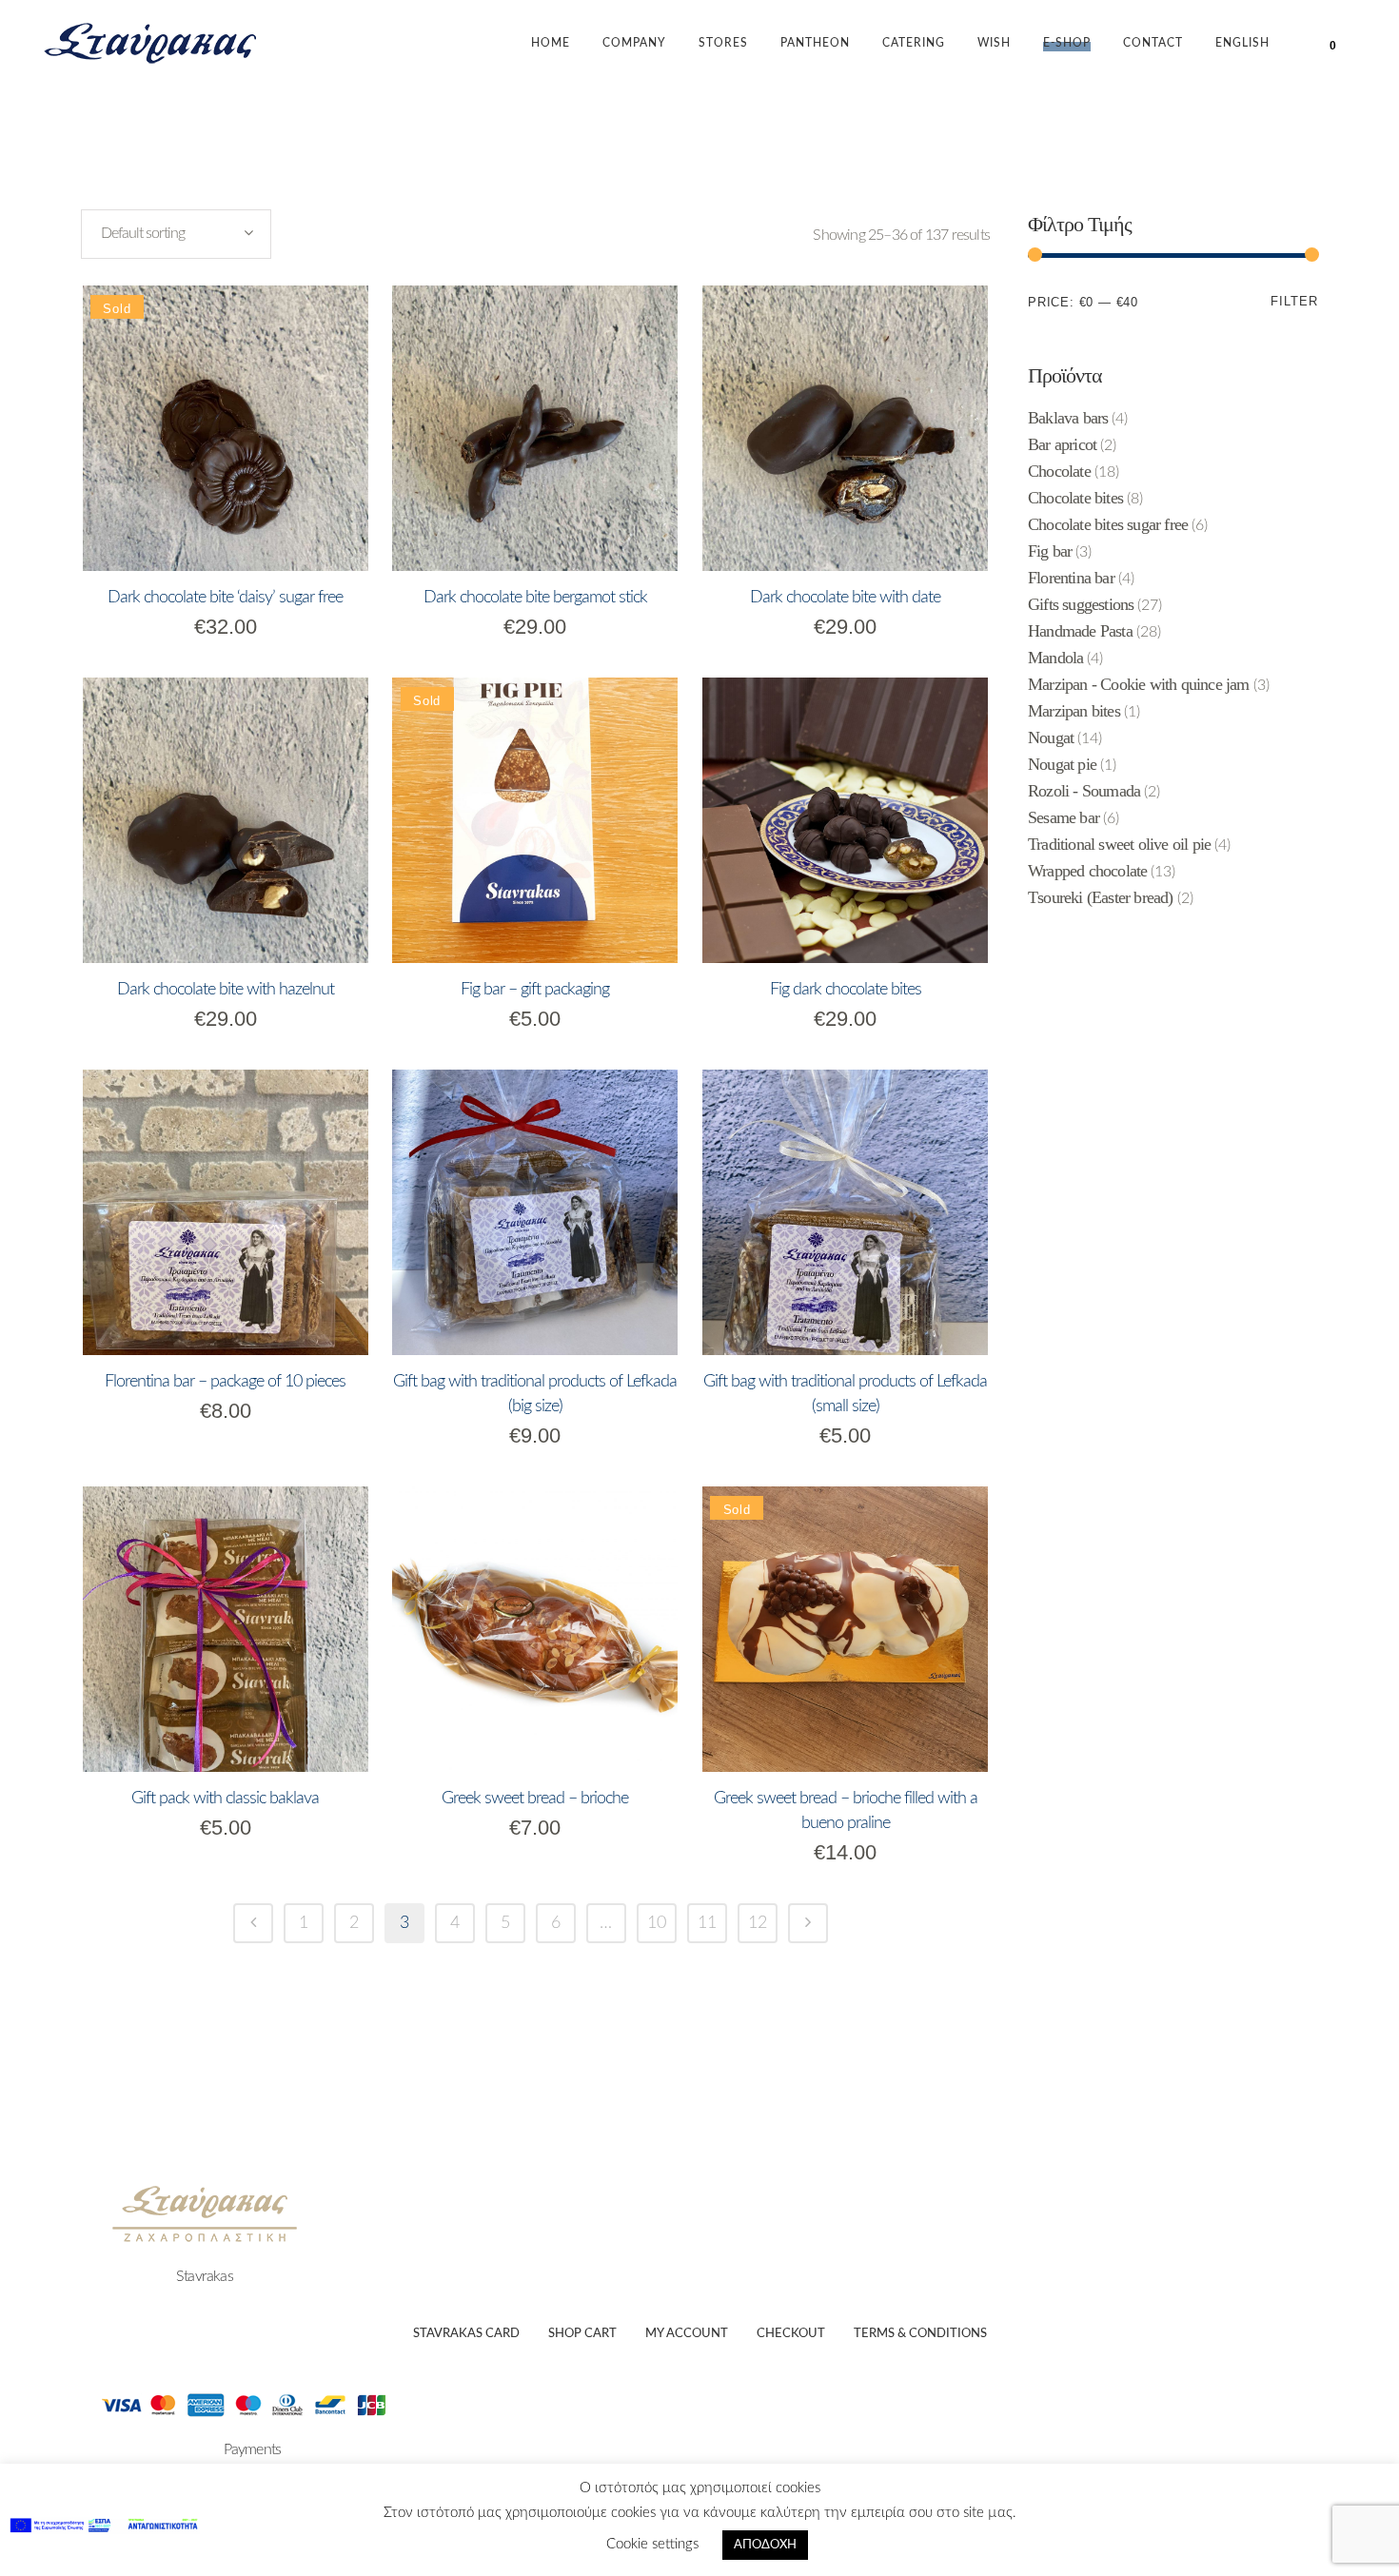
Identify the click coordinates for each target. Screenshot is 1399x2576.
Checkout (791, 2334)
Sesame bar (1064, 817)
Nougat (1051, 737)
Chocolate (1059, 471)
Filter (1294, 301)
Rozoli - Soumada (1084, 791)
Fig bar (1050, 551)
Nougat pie (1062, 764)
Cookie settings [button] (652, 2544)
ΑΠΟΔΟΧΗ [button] (765, 2545)
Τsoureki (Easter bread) (1101, 897)
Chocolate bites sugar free (1108, 524)
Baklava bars (1068, 418)
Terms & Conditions (920, 2334)
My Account (687, 2334)
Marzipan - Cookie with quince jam (1139, 684)
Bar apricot (1062, 444)
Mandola (1055, 658)
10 (657, 1923)
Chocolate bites (1075, 498)
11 (707, 1923)
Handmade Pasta (1080, 631)
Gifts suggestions (1081, 604)
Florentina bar (1071, 578)
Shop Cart (582, 2334)
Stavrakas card (466, 2334)
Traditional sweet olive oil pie (1119, 844)
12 (758, 1923)
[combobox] (176, 234)
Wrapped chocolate (1087, 871)
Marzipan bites (1074, 711)
